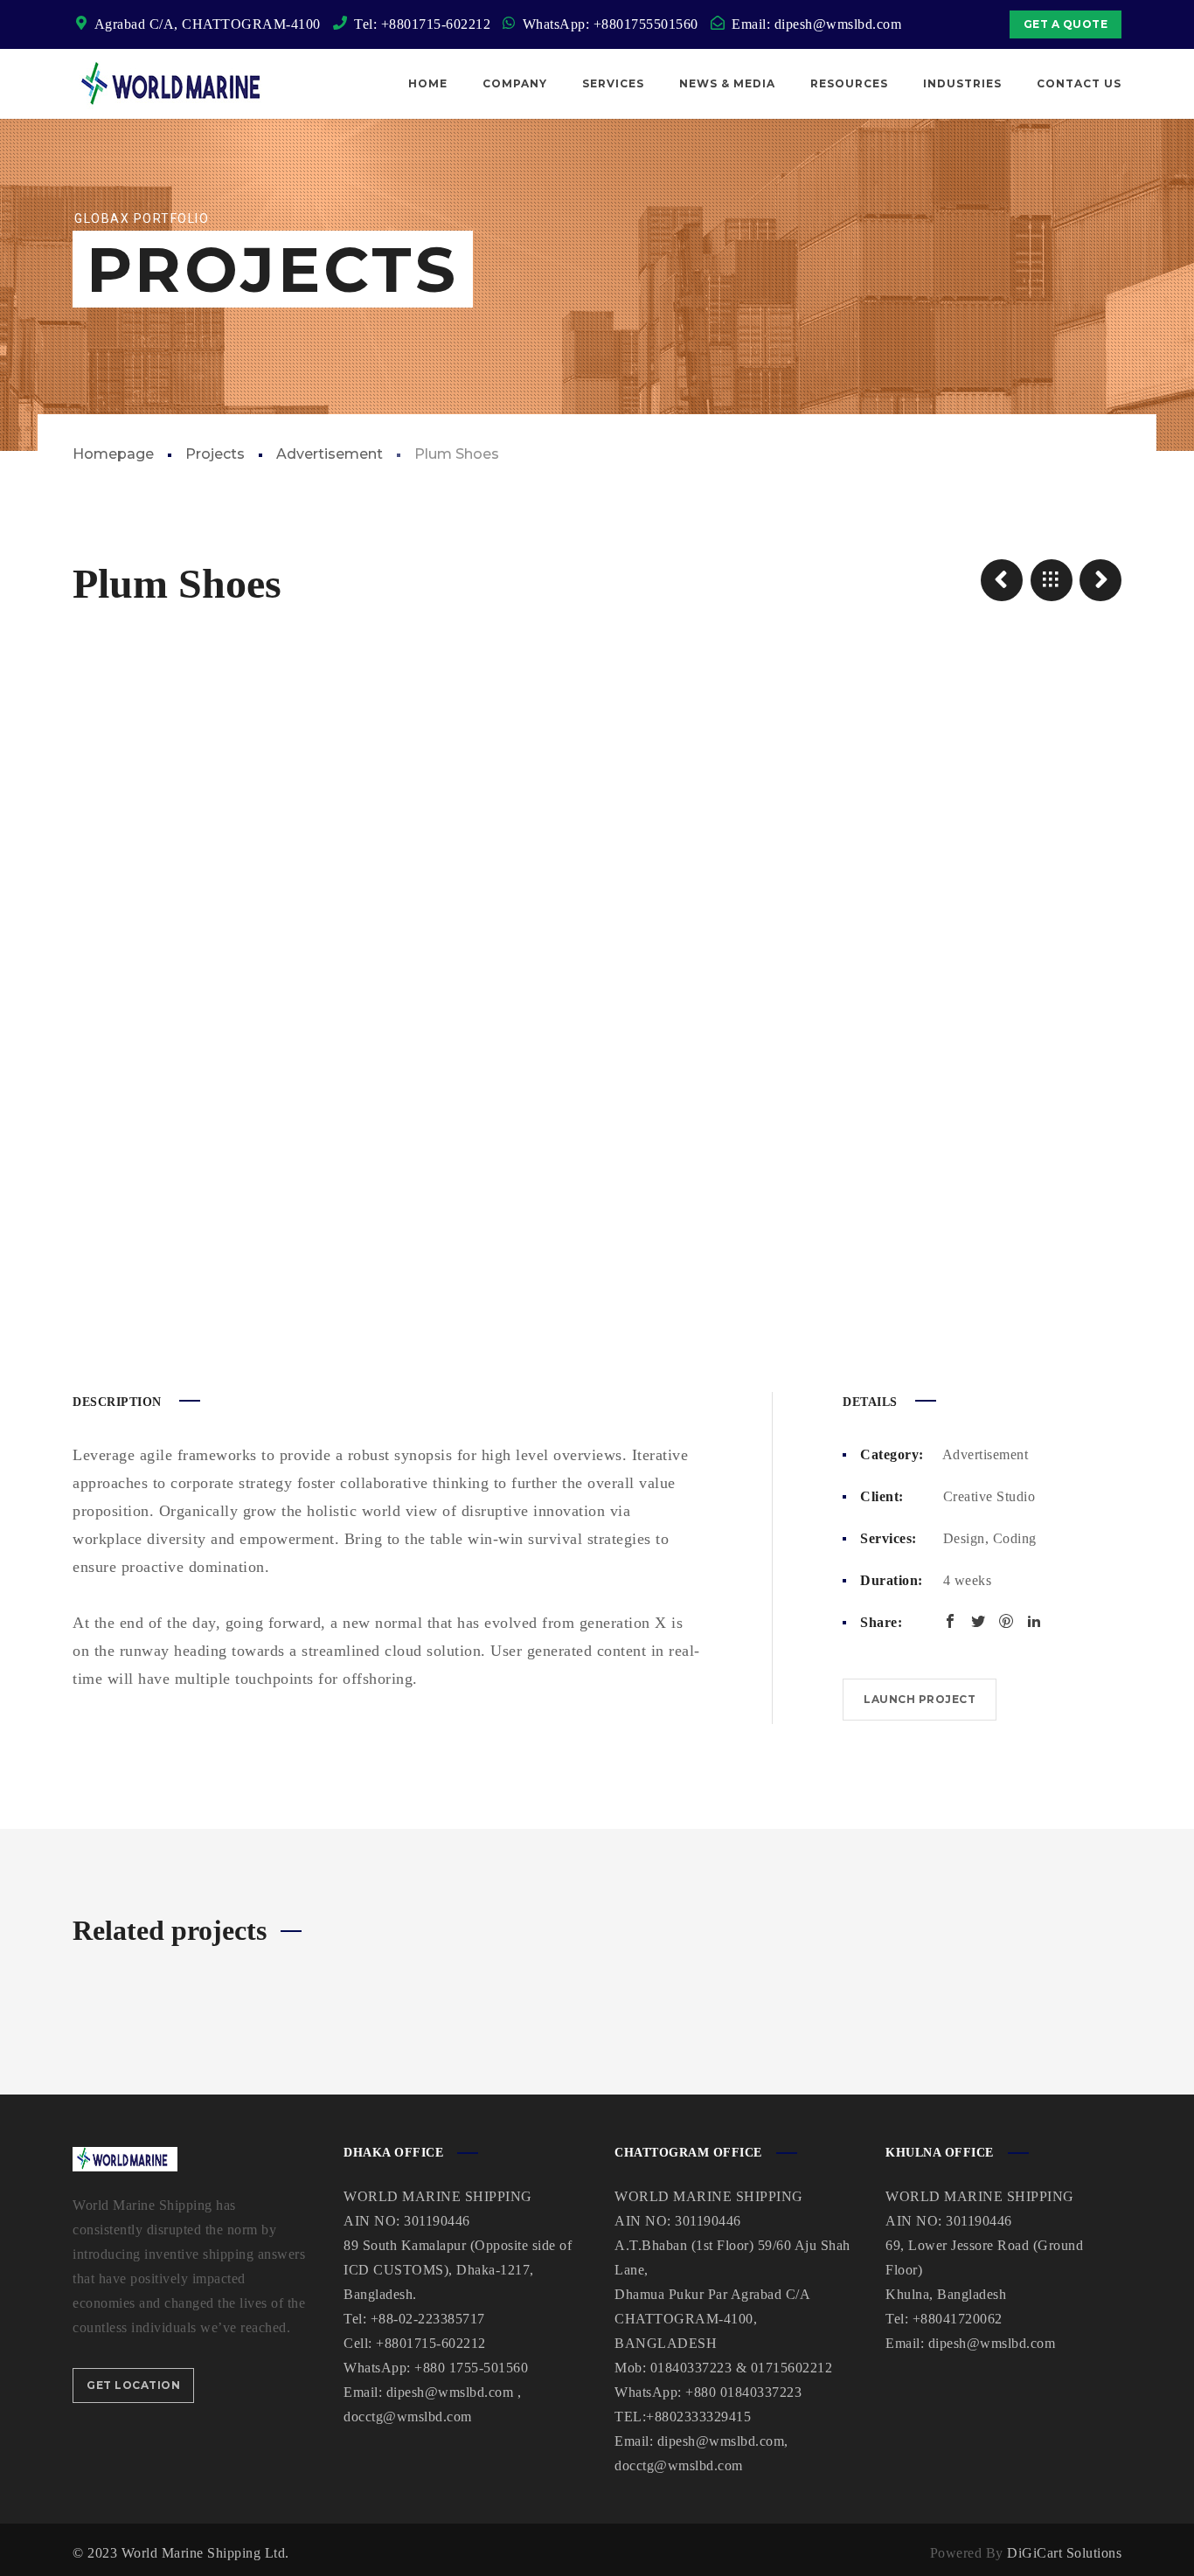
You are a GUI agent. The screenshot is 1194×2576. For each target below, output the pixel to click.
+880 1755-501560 (471, 2368)
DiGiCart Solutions (1064, 2553)
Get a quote (1066, 24)
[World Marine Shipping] (176, 84)
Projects (215, 454)
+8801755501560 (646, 24)
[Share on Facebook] (950, 1621)
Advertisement (330, 454)
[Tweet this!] (978, 1621)
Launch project (920, 1699)
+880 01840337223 (743, 2392)
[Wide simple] (1002, 580)
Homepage (113, 454)
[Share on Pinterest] (1006, 1621)
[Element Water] (1100, 580)
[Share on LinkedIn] (1034, 1621)
